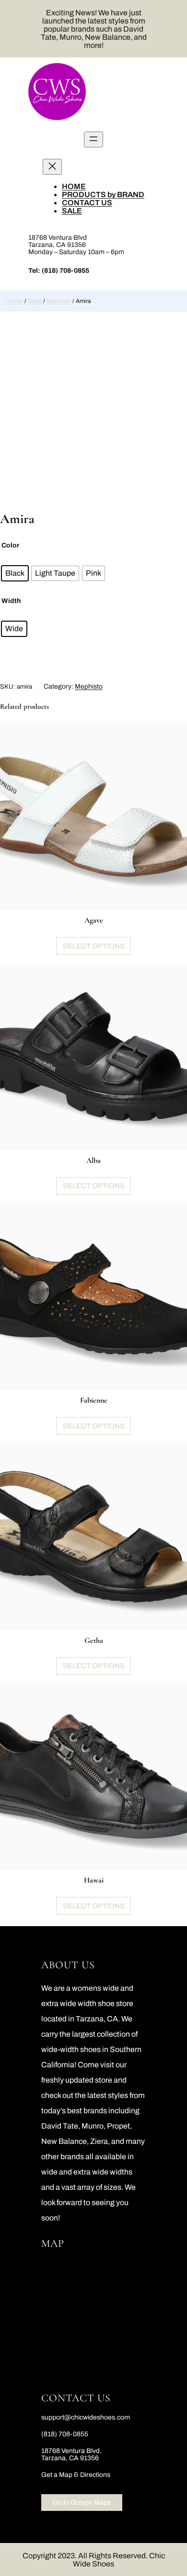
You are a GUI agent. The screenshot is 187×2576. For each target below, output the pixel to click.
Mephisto (59, 301)
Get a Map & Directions (76, 2475)
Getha (94, 1640)
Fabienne (94, 1400)
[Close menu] (52, 167)
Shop (35, 301)
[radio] (15, 573)
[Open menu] (93, 139)
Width (11, 601)
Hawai (94, 1880)
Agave (94, 920)
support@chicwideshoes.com (86, 2417)
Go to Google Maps (82, 2503)
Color (10, 545)
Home (15, 301)
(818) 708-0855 (65, 271)
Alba (93, 1160)
